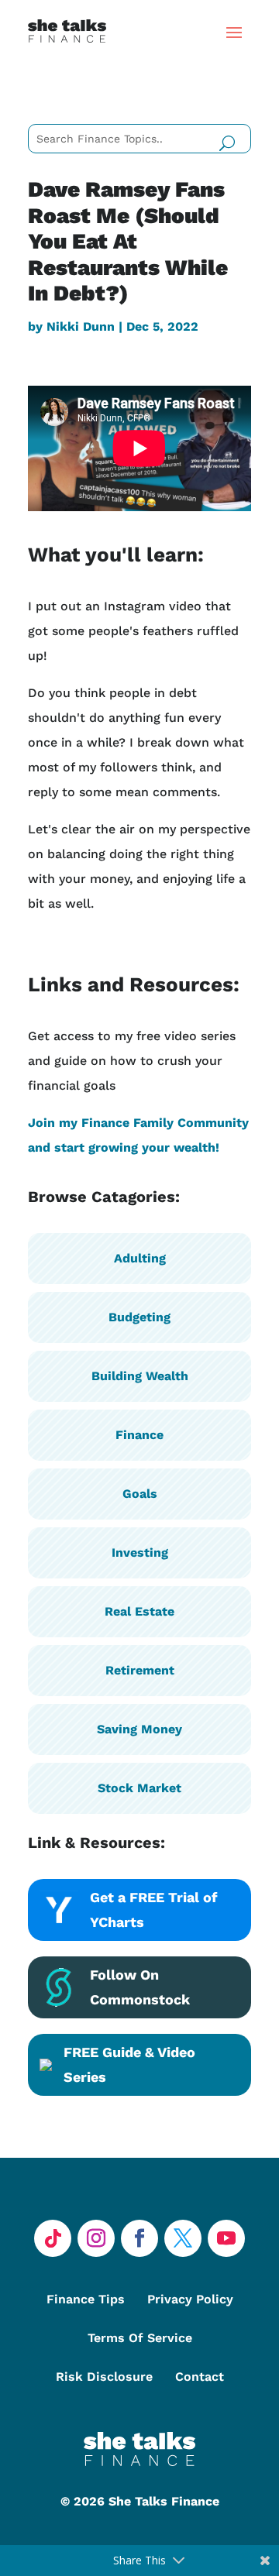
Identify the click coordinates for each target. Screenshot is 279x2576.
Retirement (140, 1670)
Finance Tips (86, 2299)
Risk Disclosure (104, 2377)
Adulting (140, 1258)
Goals (140, 1494)
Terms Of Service (140, 2338)
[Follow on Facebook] (139, 2238)
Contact (200, 2377)
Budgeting (139, 1317)
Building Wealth (140, 1376)
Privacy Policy (190, 2299)
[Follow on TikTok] (53, 2238)
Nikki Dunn (81, 326)
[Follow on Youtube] (226, 2238)
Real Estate (139, 1611)
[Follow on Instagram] (96, 2238)
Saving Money (139, 1729)
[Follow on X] (183, 2238)
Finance (139, 1435)
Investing (140, 1552)
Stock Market (139, 1788)
